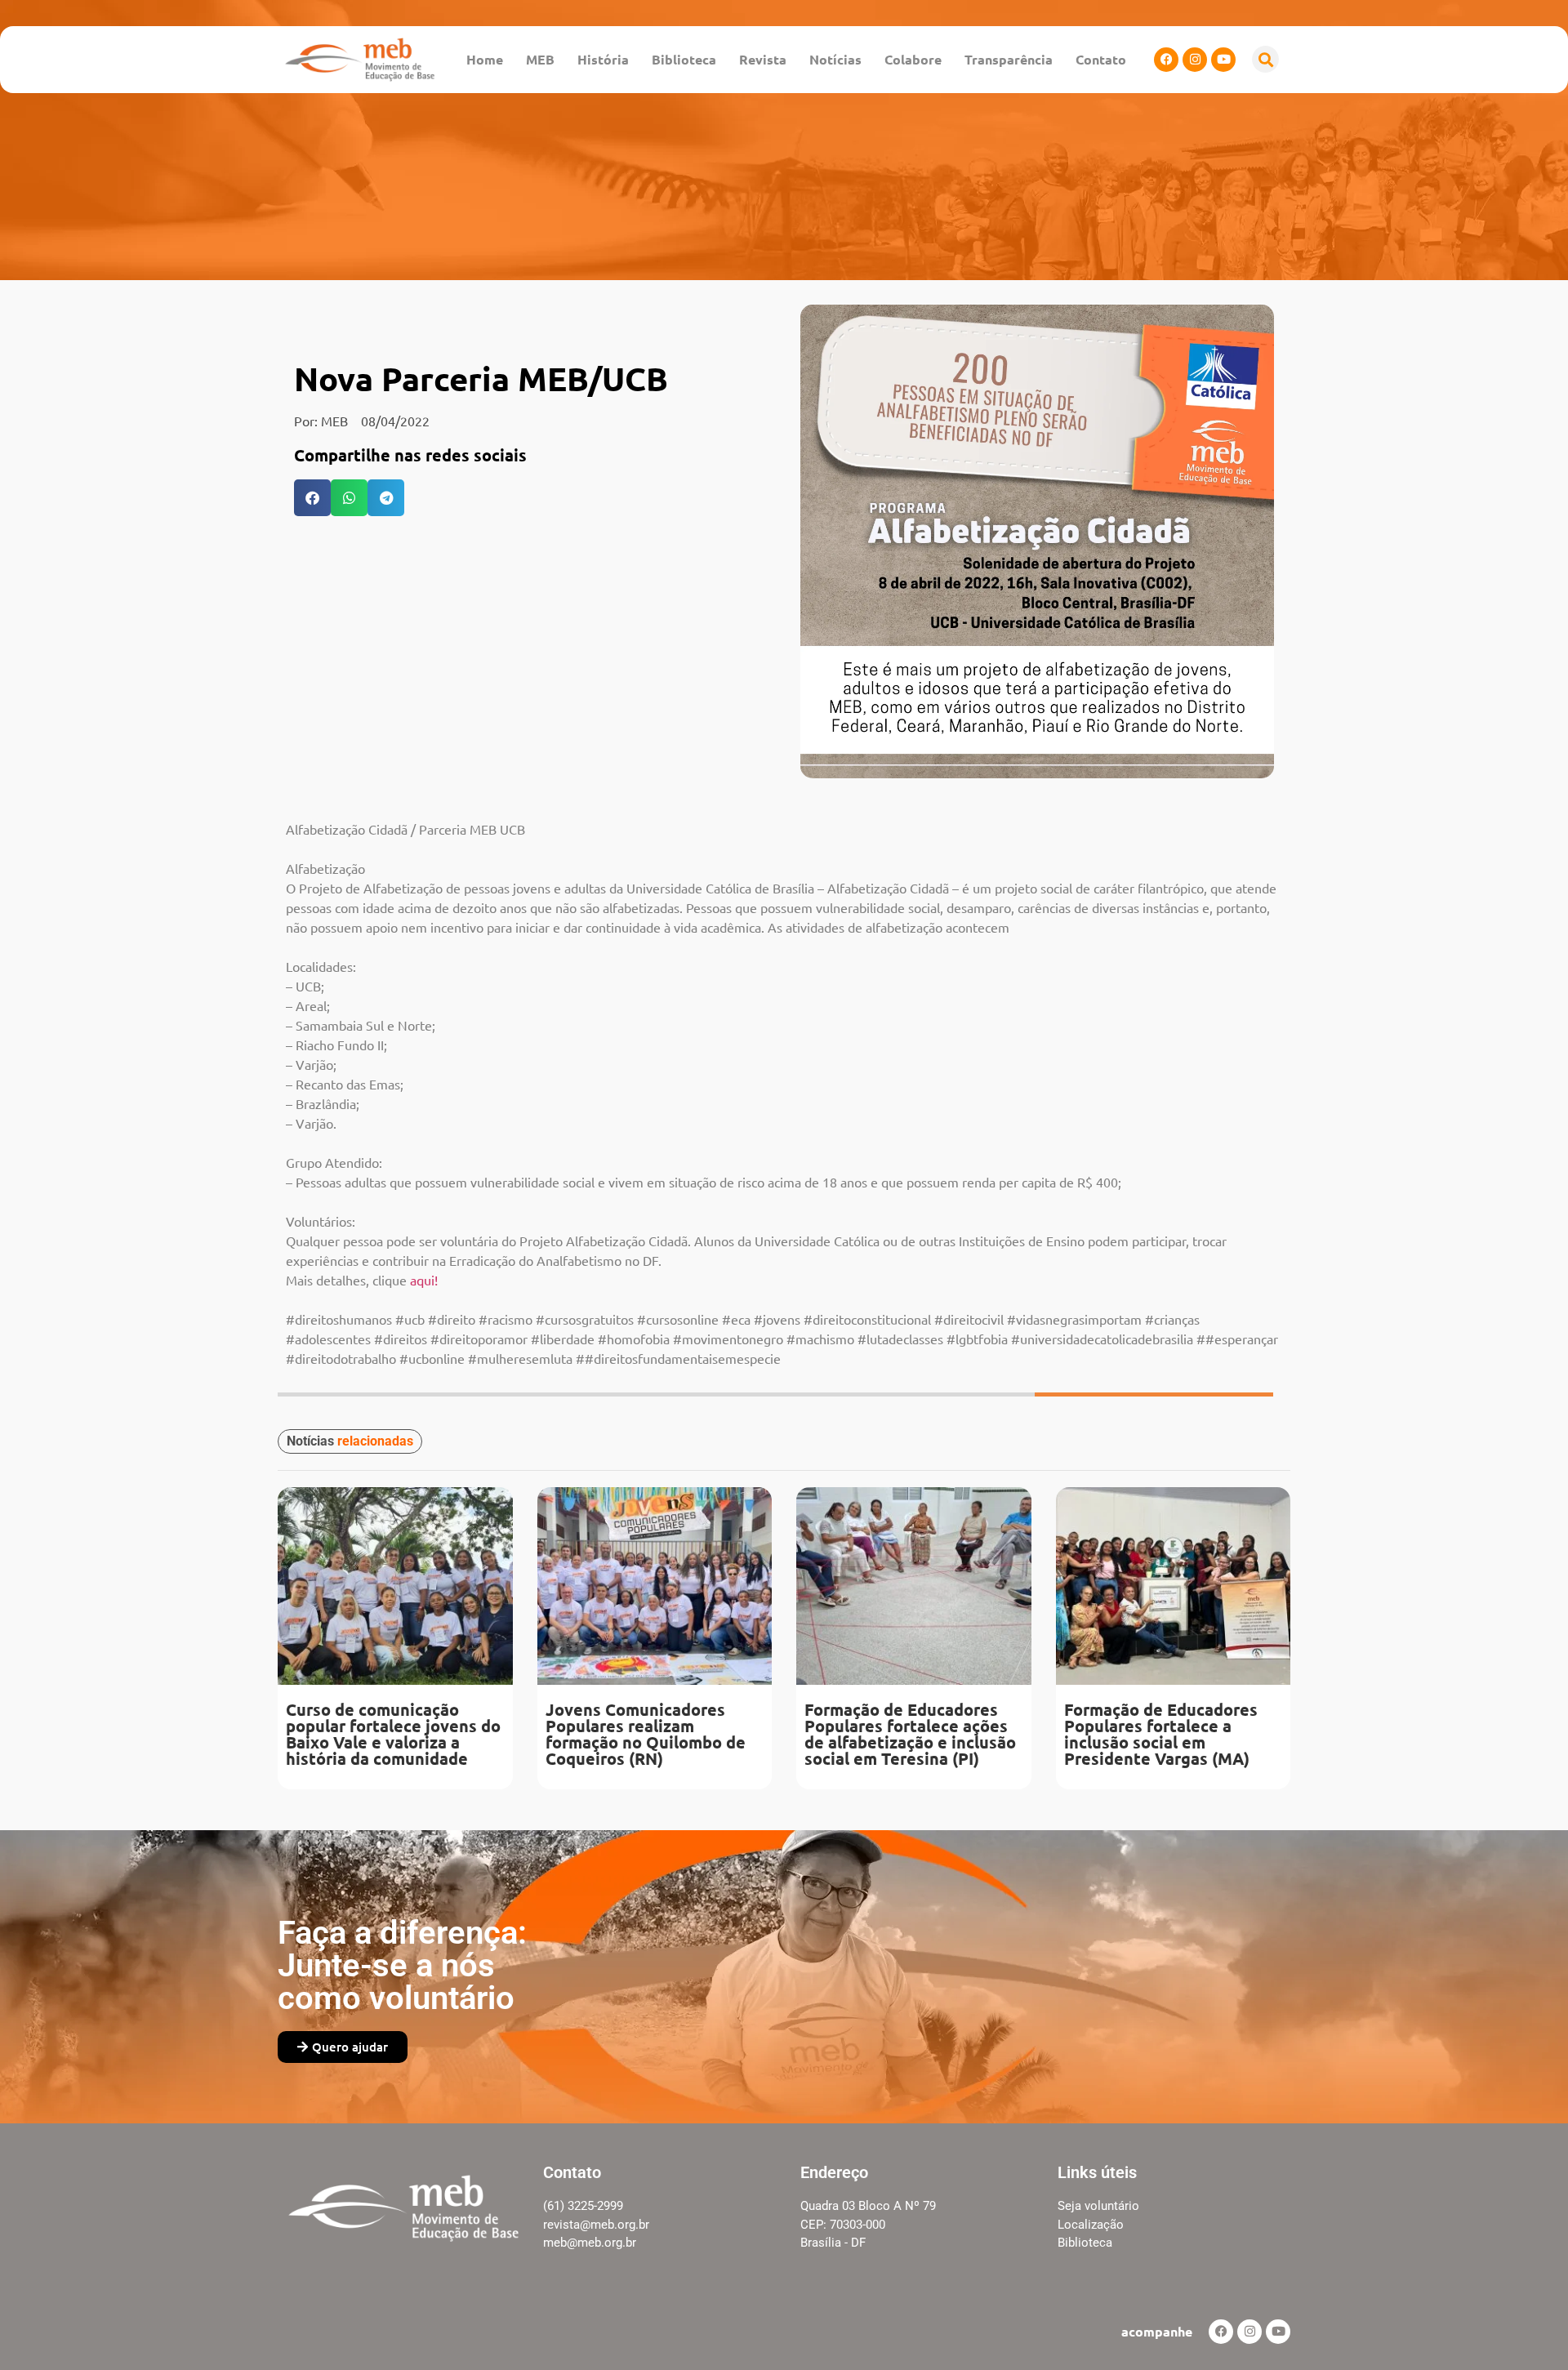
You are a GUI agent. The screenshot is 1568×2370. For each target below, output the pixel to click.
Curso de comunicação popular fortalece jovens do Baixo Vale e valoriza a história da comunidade (393, 1734)
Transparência (1009, 59)
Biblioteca (684, 59)
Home (485, 59)
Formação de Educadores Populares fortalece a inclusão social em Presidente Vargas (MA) (1161, 1734)
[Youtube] (1223, 60)
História (603, 59)
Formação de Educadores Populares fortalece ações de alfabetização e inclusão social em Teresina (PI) (910, 1734)
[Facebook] (1166, 60)
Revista (763, 59)
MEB (540, 59)
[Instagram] (1195, 60)
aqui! (424, 1280)
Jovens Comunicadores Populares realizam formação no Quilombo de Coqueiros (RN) (646, 1734)
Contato (1101, 59)
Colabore (913, 59)
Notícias (835, 59)
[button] (1265, 59)
